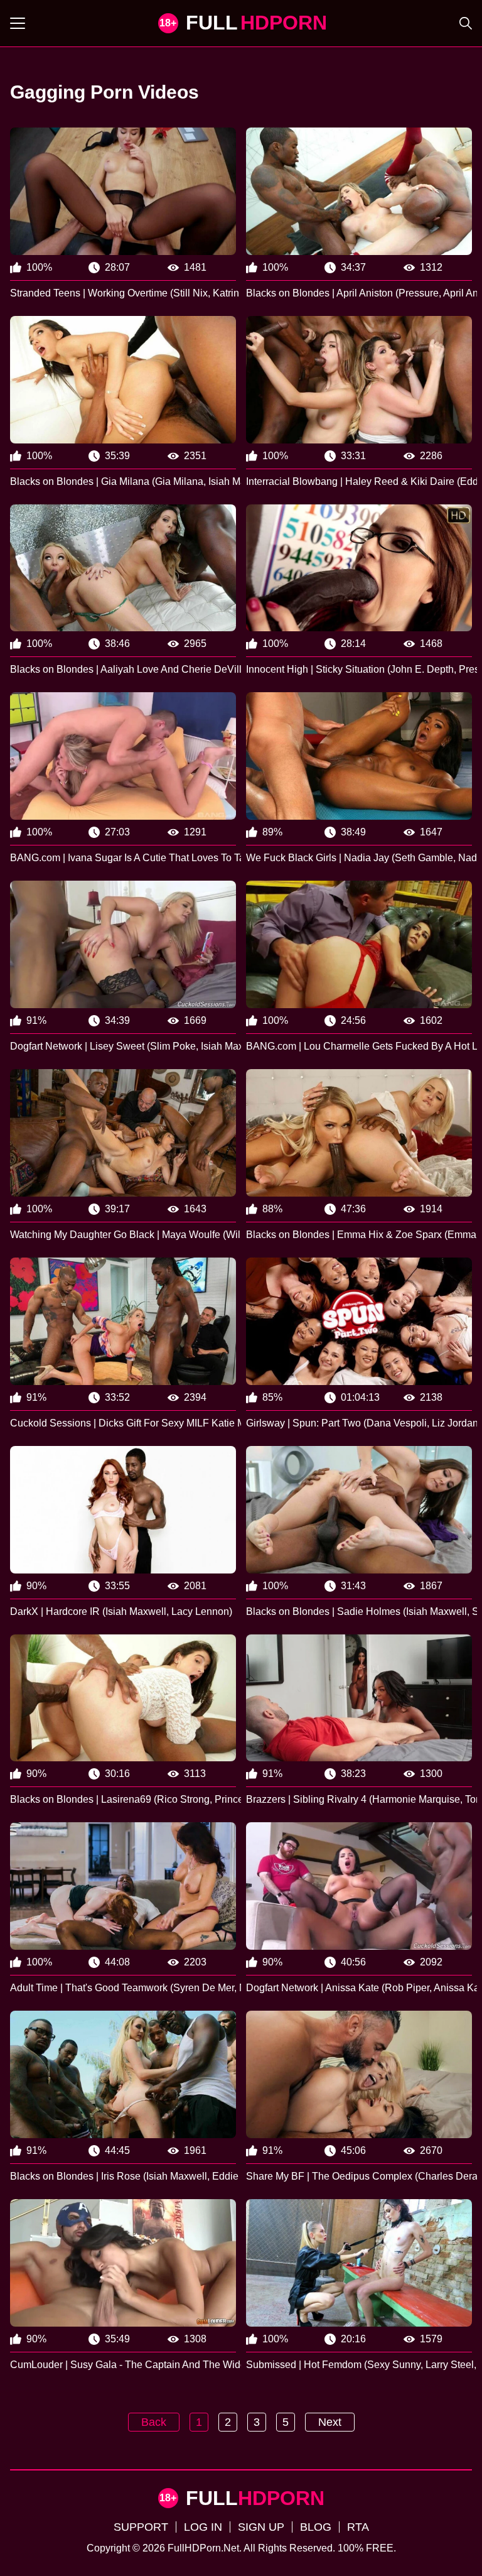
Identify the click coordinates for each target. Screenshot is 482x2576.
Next (330, 2422)
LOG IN (203, 2527)
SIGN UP (261, 2527)
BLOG (316, 2527)
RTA (358, 2527)
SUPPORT (141, 2527)
